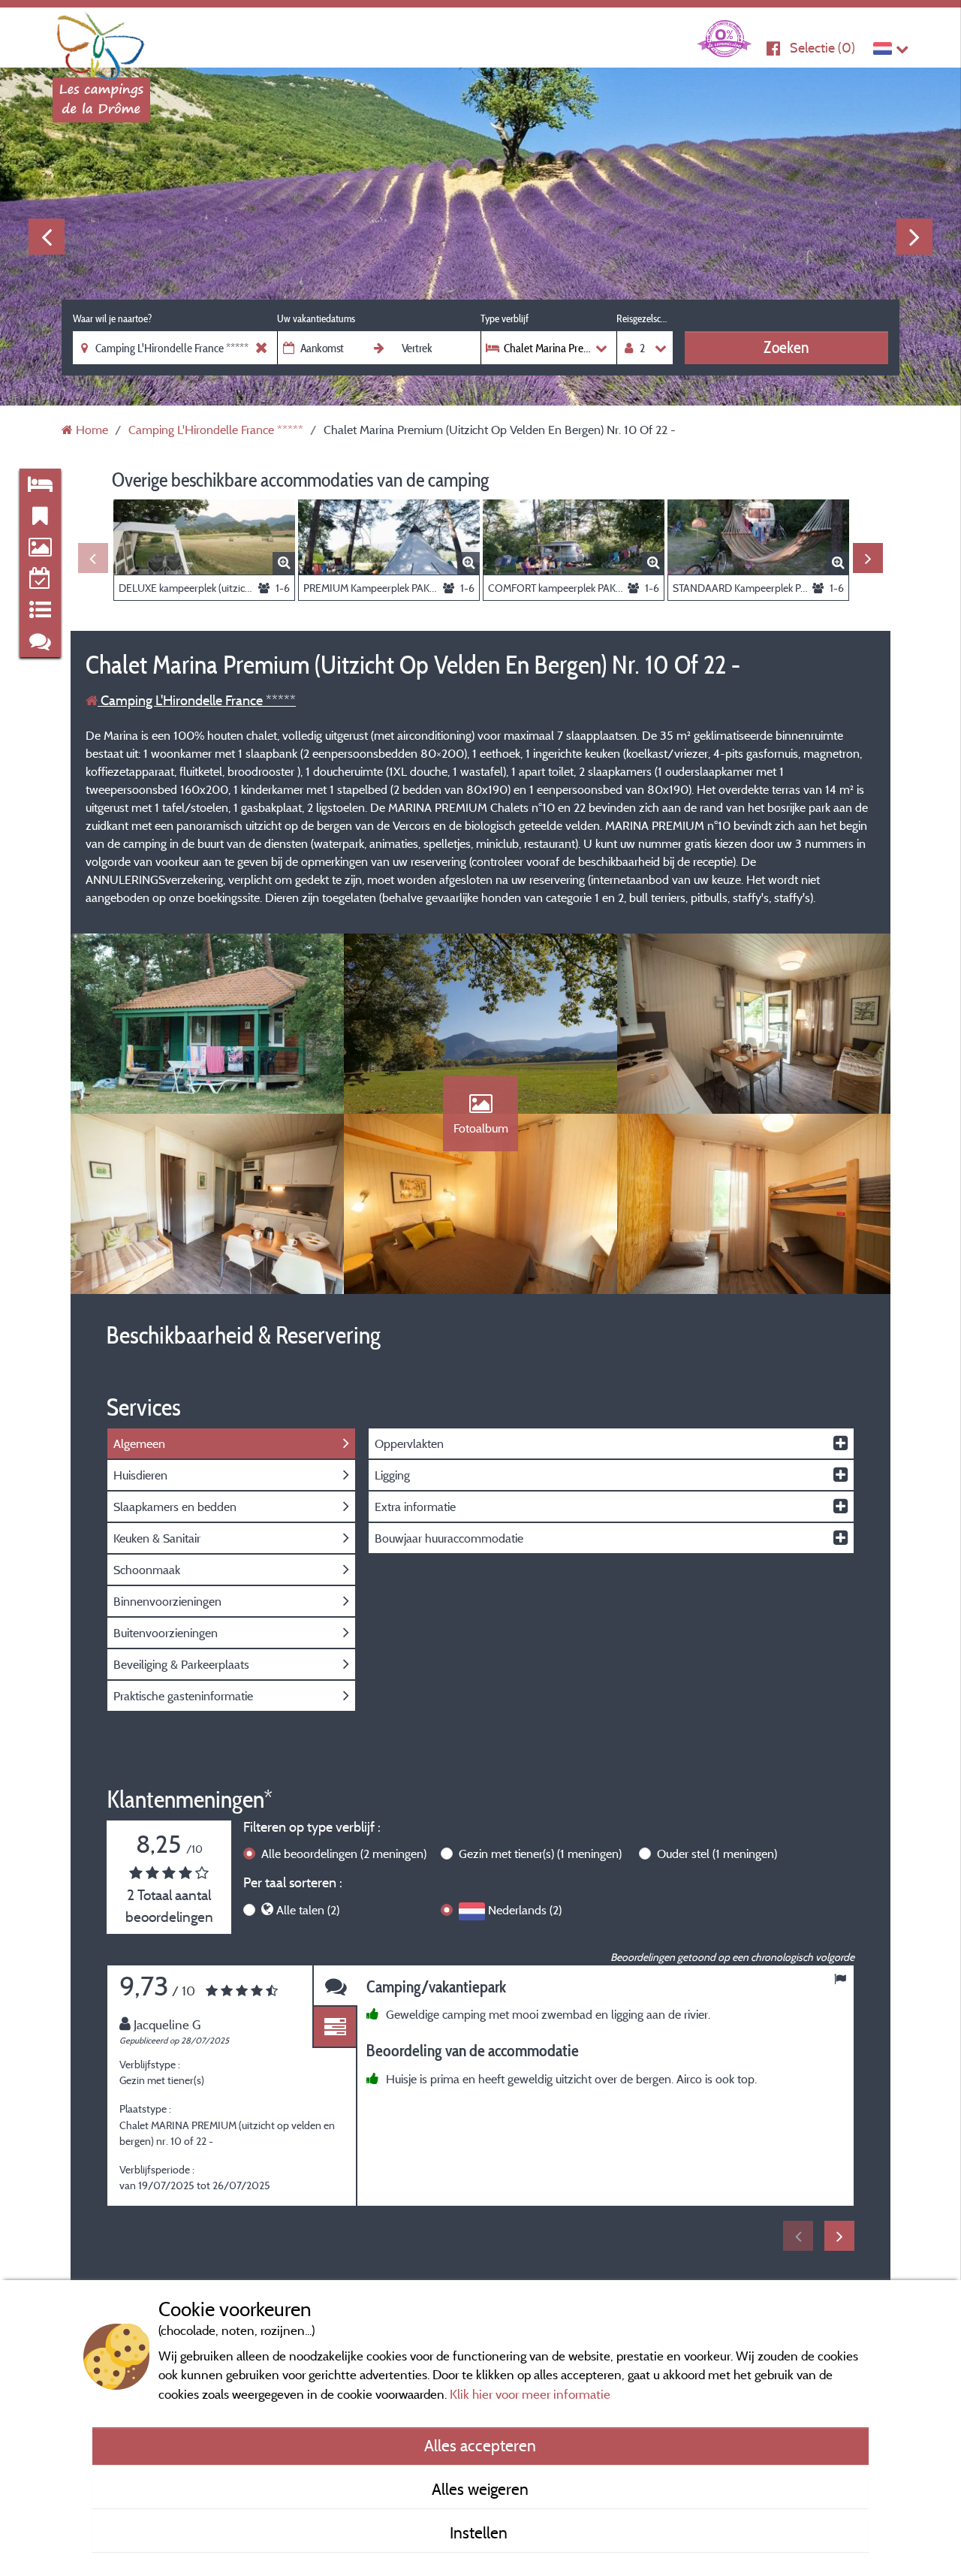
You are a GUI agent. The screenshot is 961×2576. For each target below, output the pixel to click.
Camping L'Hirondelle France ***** (197, 700)
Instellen (480, 2532)
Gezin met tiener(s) (540, 1854)
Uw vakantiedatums (316, 318)
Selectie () (822, 48)
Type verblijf (505, 318)
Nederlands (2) (525, 1910)
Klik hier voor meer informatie (530, 2394)
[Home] (101, 41)
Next (914, 237)
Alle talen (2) (308, 1910)
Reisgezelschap (645, 318)
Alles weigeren (480, 2489)
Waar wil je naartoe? (112, 318)
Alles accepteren (480, 2445)
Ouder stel (717, 1854)
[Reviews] (335, 1986)
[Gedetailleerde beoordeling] (335, 2027)
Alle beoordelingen (344, 1854)
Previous (47, 237)
